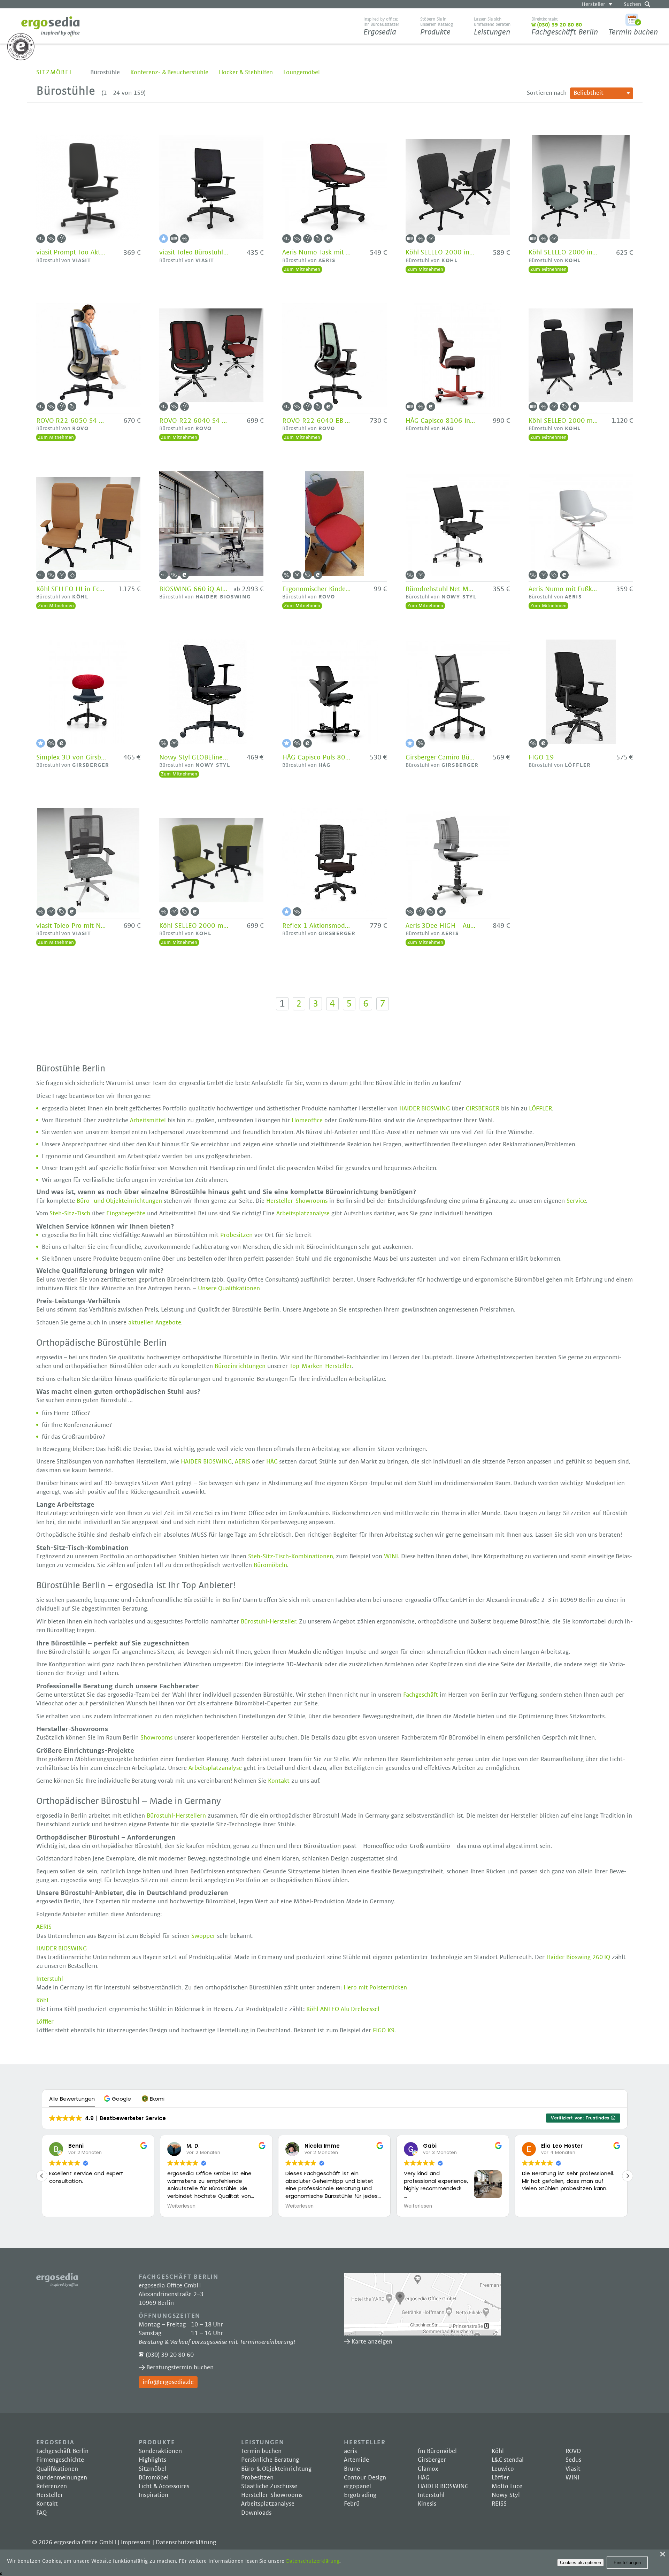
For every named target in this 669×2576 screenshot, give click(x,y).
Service (576, 1201)
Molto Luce (507, 2486)
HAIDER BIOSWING (425, 1109)
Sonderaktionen (160, 2451)
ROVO (573, 2451)
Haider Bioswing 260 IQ (578, 1957)
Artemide (356, 2460)
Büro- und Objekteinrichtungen (119, 1201)
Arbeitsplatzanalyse (303, 1214)
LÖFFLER (540, 1109)
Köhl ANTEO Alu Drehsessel (343, 2009)
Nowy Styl (506, 2495)
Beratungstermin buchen (180, 2368)
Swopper (203, 1936)
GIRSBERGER (483, 1109)
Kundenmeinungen (62, 2478)
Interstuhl (50, 1979)
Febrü (352, 2504)
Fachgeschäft (421, 1695)
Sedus (573, 2460)
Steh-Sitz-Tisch (70, 1214)
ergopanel (357, 2486)
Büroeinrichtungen (241, 1366)
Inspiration (153, 2495)
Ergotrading (360, 2495)
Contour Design (365, 2478)
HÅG (272, 1462)
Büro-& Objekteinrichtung (276, 2469)
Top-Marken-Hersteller (321, 1366)
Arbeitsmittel (149, 1121)
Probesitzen (237, 1235)
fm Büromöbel (437, 2451)
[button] (118, 2099)
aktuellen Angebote (155, 1323)
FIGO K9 (384, 2031)
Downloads (256, 2513)
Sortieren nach (547, 93)
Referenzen (52, 2486)
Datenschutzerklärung (186, 2543)
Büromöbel (154, 2478)
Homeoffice (307, 1121)
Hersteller (593, 4)
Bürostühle (105, 72)
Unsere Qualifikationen (229, 1289)
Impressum (136, 2543)
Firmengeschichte (60, 2460)
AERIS (243, 1462)
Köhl (42, 2001)
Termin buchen (633, 32)
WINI (391, 1557)
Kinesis (427, 2504)
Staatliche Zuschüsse (269, 2486)
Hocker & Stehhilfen (246, 72)
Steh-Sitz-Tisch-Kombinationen (291, 1557)
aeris (350, 2451)
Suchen (632, 4)
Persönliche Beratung (270, 2460)
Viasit (573, 2469)
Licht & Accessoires (164, 2486)
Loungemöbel (302, 72)
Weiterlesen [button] (181, 2206)
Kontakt (280, 1781)
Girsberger (432, 2460)
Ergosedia (51, 26)
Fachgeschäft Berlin (565, 26)
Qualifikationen (57, 2469)
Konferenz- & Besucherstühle (170, 72)
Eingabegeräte (127, 1214)
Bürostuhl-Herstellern (176, 1816)
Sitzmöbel (55, 72)
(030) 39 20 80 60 (170, 2355)
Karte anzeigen (422, 2304)
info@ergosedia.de (168, 2382)
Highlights (152, 2460)
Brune (352, 2469)
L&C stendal (508, 2460)
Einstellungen (627, 2563)
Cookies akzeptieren (580, 2563)
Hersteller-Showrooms (297, 1201)
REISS (499, 2504)
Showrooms (157, 1738)
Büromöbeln (270, 1565)
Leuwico (503, 2469)
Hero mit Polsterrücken (375, 1988)
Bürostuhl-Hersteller (268, 1622)
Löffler (45, 2022)
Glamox (428, 2469)
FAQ (41, 2513)
